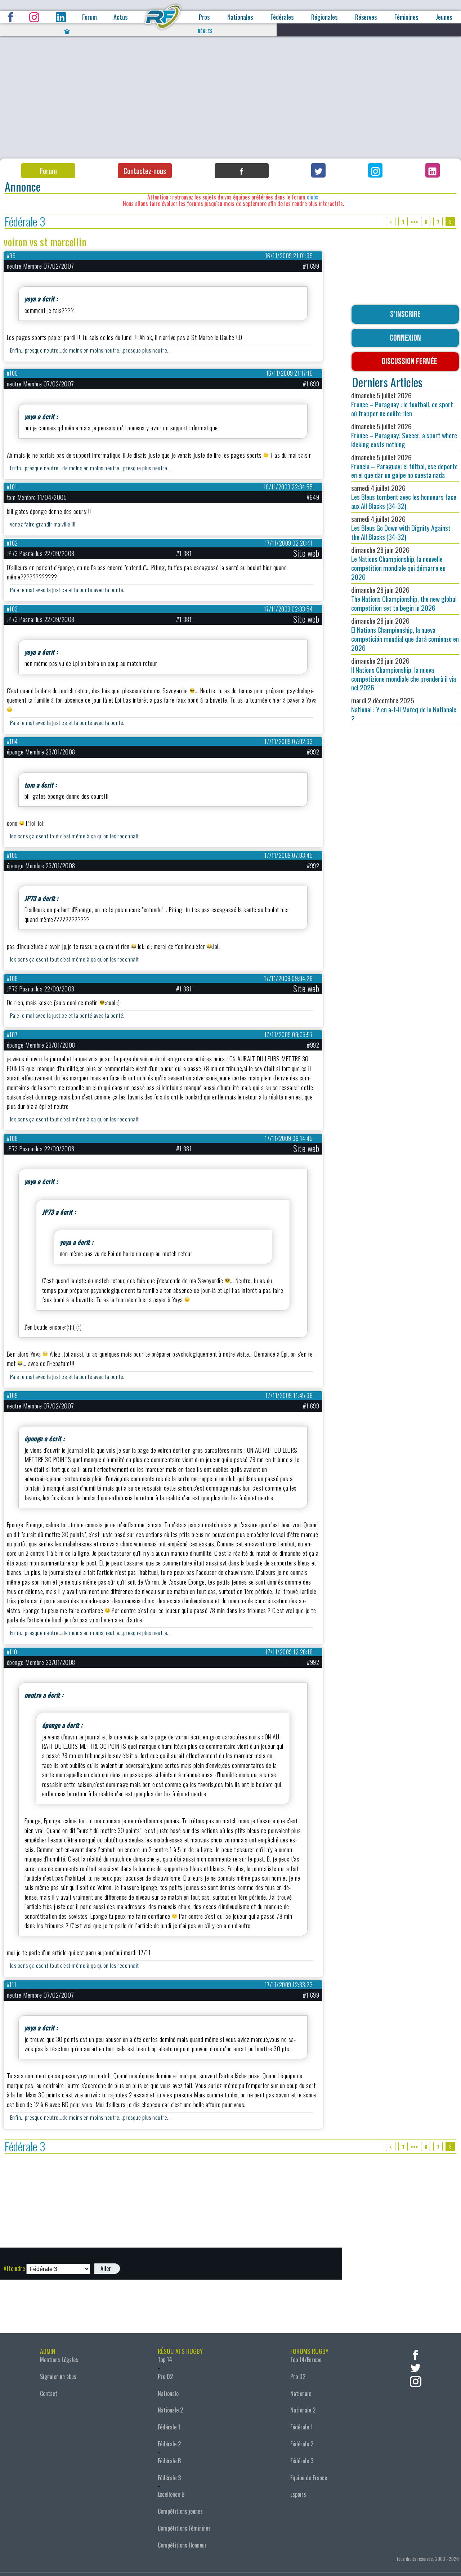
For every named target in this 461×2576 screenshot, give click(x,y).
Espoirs (298, 2494)
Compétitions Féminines (184, 2528)
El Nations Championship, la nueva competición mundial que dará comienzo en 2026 (405, 634)
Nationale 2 (170, 2410)
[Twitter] (318, 170)
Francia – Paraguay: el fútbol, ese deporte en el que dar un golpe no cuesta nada (404, 466)
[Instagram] (375, 170)
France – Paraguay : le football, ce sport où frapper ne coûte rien (402, 404)
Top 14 (165, 2360)
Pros (204, 17)
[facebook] (416, 2354)
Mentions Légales (59, 2360)
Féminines (406, 17)
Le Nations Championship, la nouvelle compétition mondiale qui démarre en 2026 (398, 563)
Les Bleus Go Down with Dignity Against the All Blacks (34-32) (401, 528)
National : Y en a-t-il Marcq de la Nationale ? (404, 709)
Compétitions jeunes (180, 2511)
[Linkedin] (433, 170)
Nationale (168, 2393)
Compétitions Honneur (182, 2545)
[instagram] (416, 2381)
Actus (120, 17)
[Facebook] (242, 171)
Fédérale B (169, 2461)
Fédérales (282, 17)
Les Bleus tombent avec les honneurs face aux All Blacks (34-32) (404, 497)
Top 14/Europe (306, 2360)
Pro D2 (165, 2376)
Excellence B (171, 2494)
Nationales (240, 17)
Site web (306, 553)
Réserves (366, 17)
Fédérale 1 (169, 2427)
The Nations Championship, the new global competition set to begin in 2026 (404, 599)
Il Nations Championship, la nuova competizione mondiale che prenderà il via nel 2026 (404, 674)
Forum (89, 17)
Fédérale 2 (169, 2444)
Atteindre (14, 2268)
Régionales (324, 17)
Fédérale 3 (25, 222)
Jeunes (444, 17)
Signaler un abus (58, 2376)
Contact (49, 2393)
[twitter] (416, 2367)
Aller (106, 2268)
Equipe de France (309, 2478)
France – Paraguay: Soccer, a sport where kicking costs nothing (404, 435)
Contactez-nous (145, 171)
